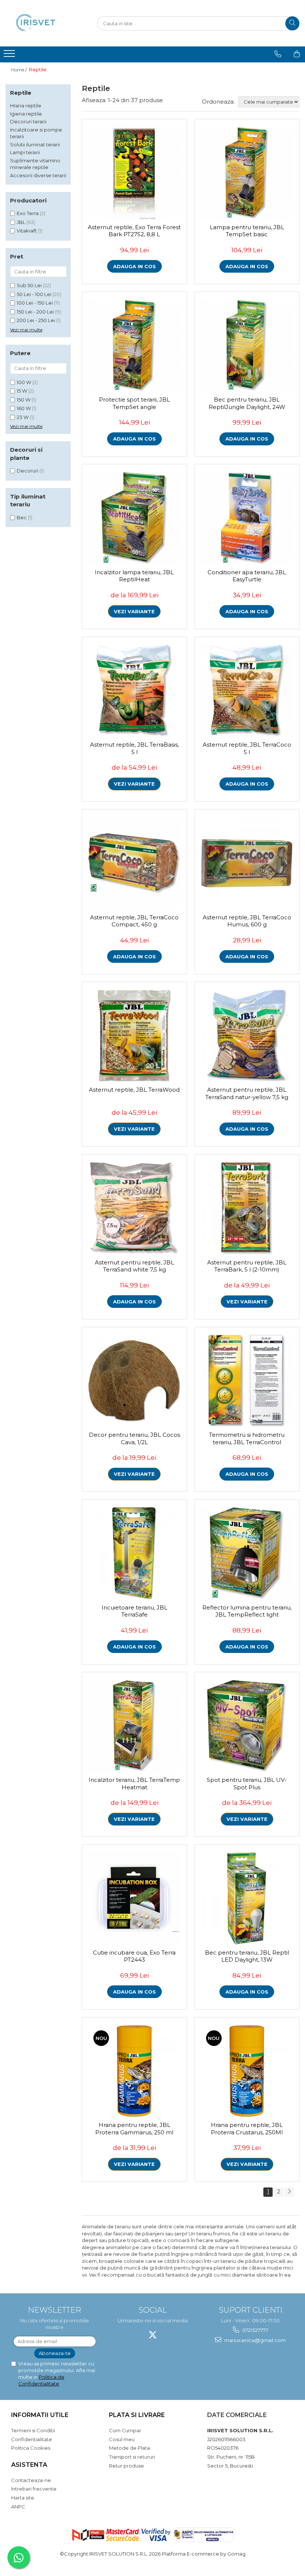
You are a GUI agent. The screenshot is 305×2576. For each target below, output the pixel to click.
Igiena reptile (26, 114)
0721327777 (255, 2330)
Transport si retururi (132, 2457)
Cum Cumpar (125, 2430)
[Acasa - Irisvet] (43, 23)
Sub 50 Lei (29, 285)
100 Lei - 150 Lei (35, 303)
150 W (24, 400)
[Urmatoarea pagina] (289, 2192)
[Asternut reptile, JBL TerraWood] (134, 1036)
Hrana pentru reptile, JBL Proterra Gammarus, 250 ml (134, 2129)
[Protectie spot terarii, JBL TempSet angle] (134, 346)
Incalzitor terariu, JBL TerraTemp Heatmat (134, 1784)
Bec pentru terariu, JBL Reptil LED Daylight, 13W (247, 1956)
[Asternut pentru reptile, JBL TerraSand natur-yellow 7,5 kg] (247, 1036)
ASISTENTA (29, 2465)
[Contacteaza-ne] (278, 54)
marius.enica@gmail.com (254, 2340)
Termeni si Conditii (33, 2430)
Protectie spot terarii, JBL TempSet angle (134, 403)
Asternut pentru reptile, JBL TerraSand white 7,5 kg (134, 1266)
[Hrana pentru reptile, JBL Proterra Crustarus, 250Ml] (247, 2071)
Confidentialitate (32, 2439)
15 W (22, 391)
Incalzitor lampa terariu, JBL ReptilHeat (134, 576)
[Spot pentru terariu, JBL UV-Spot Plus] (247, 1726)
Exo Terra (28, 213)
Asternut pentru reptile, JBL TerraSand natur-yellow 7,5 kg (247, 1093)
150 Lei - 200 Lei (35, 312)
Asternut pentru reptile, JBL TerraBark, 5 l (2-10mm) (247, 1266)
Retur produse (126, 2466)
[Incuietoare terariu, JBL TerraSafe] (134, 1554)
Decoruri (28, 471)
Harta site (23, 2498)
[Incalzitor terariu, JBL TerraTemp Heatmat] (134, 1726)
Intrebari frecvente (34, 2489)
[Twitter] (153, 2335)
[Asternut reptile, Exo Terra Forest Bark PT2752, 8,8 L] (134, 173)
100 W (24, 382)
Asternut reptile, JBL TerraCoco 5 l (247, 748)
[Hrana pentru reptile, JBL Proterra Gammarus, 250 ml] (134, 2071)
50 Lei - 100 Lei (34, 294)
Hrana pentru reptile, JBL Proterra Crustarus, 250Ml (247, 2129)
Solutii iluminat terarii (35, 144)
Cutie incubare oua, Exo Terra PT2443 (134, 1956)
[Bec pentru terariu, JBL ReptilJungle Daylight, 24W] (247, 346)
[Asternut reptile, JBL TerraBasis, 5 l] (134, 691)
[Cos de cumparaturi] (297, 54)
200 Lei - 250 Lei (36, 320)
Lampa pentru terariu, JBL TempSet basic (247, 231)
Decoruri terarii (28, 121)
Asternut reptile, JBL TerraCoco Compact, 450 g (134, 921)
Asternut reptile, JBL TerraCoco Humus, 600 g (247, 921)
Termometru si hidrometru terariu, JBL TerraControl (247, 1438)
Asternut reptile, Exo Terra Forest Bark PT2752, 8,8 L (134, 231)
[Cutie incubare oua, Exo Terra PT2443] (134, 1899)
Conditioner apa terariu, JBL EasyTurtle (247, 576)
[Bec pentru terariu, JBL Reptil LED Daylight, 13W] (247, 1899)
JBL (21, 222)
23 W (23, 417)
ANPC (18, 2507)
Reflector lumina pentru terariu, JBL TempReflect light (247, 1611)
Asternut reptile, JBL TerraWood (134, 1090)
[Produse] (10, 56)
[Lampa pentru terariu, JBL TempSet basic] (247, 173)
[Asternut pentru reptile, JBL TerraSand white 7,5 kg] (134, 1209)
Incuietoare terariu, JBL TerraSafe (134, 1611)
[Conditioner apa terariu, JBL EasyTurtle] (247, 518)
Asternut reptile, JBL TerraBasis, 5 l (134, 748)
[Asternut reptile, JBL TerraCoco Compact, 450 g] (134, 863)
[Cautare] (292, 23)
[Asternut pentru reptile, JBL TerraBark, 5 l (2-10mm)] (247, 1209)
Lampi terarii (25, 152)
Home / (20, 70)
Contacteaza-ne (31, 2480)
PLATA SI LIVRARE (137, 2415)
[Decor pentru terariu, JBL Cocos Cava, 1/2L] (134, 1381)
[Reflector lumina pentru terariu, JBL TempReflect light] (247, 1554)
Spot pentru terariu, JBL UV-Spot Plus (247, 1784)
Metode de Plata (129, 2448)
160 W (24, 408)
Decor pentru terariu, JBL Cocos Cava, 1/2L (134, 1438)
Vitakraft (27, 231)
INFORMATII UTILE (40, 2415)
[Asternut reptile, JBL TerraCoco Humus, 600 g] (247, 863)
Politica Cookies (31, 2448)
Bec (22, 517)
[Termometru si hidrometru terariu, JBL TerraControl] (247, 1381)
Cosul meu (122, 2439)
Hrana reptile (26, 105)
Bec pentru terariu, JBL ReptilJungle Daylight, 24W (247, 403)
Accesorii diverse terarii (38, 175)
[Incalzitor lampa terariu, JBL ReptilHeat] (134, 518)
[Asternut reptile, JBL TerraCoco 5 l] (247, 691)
